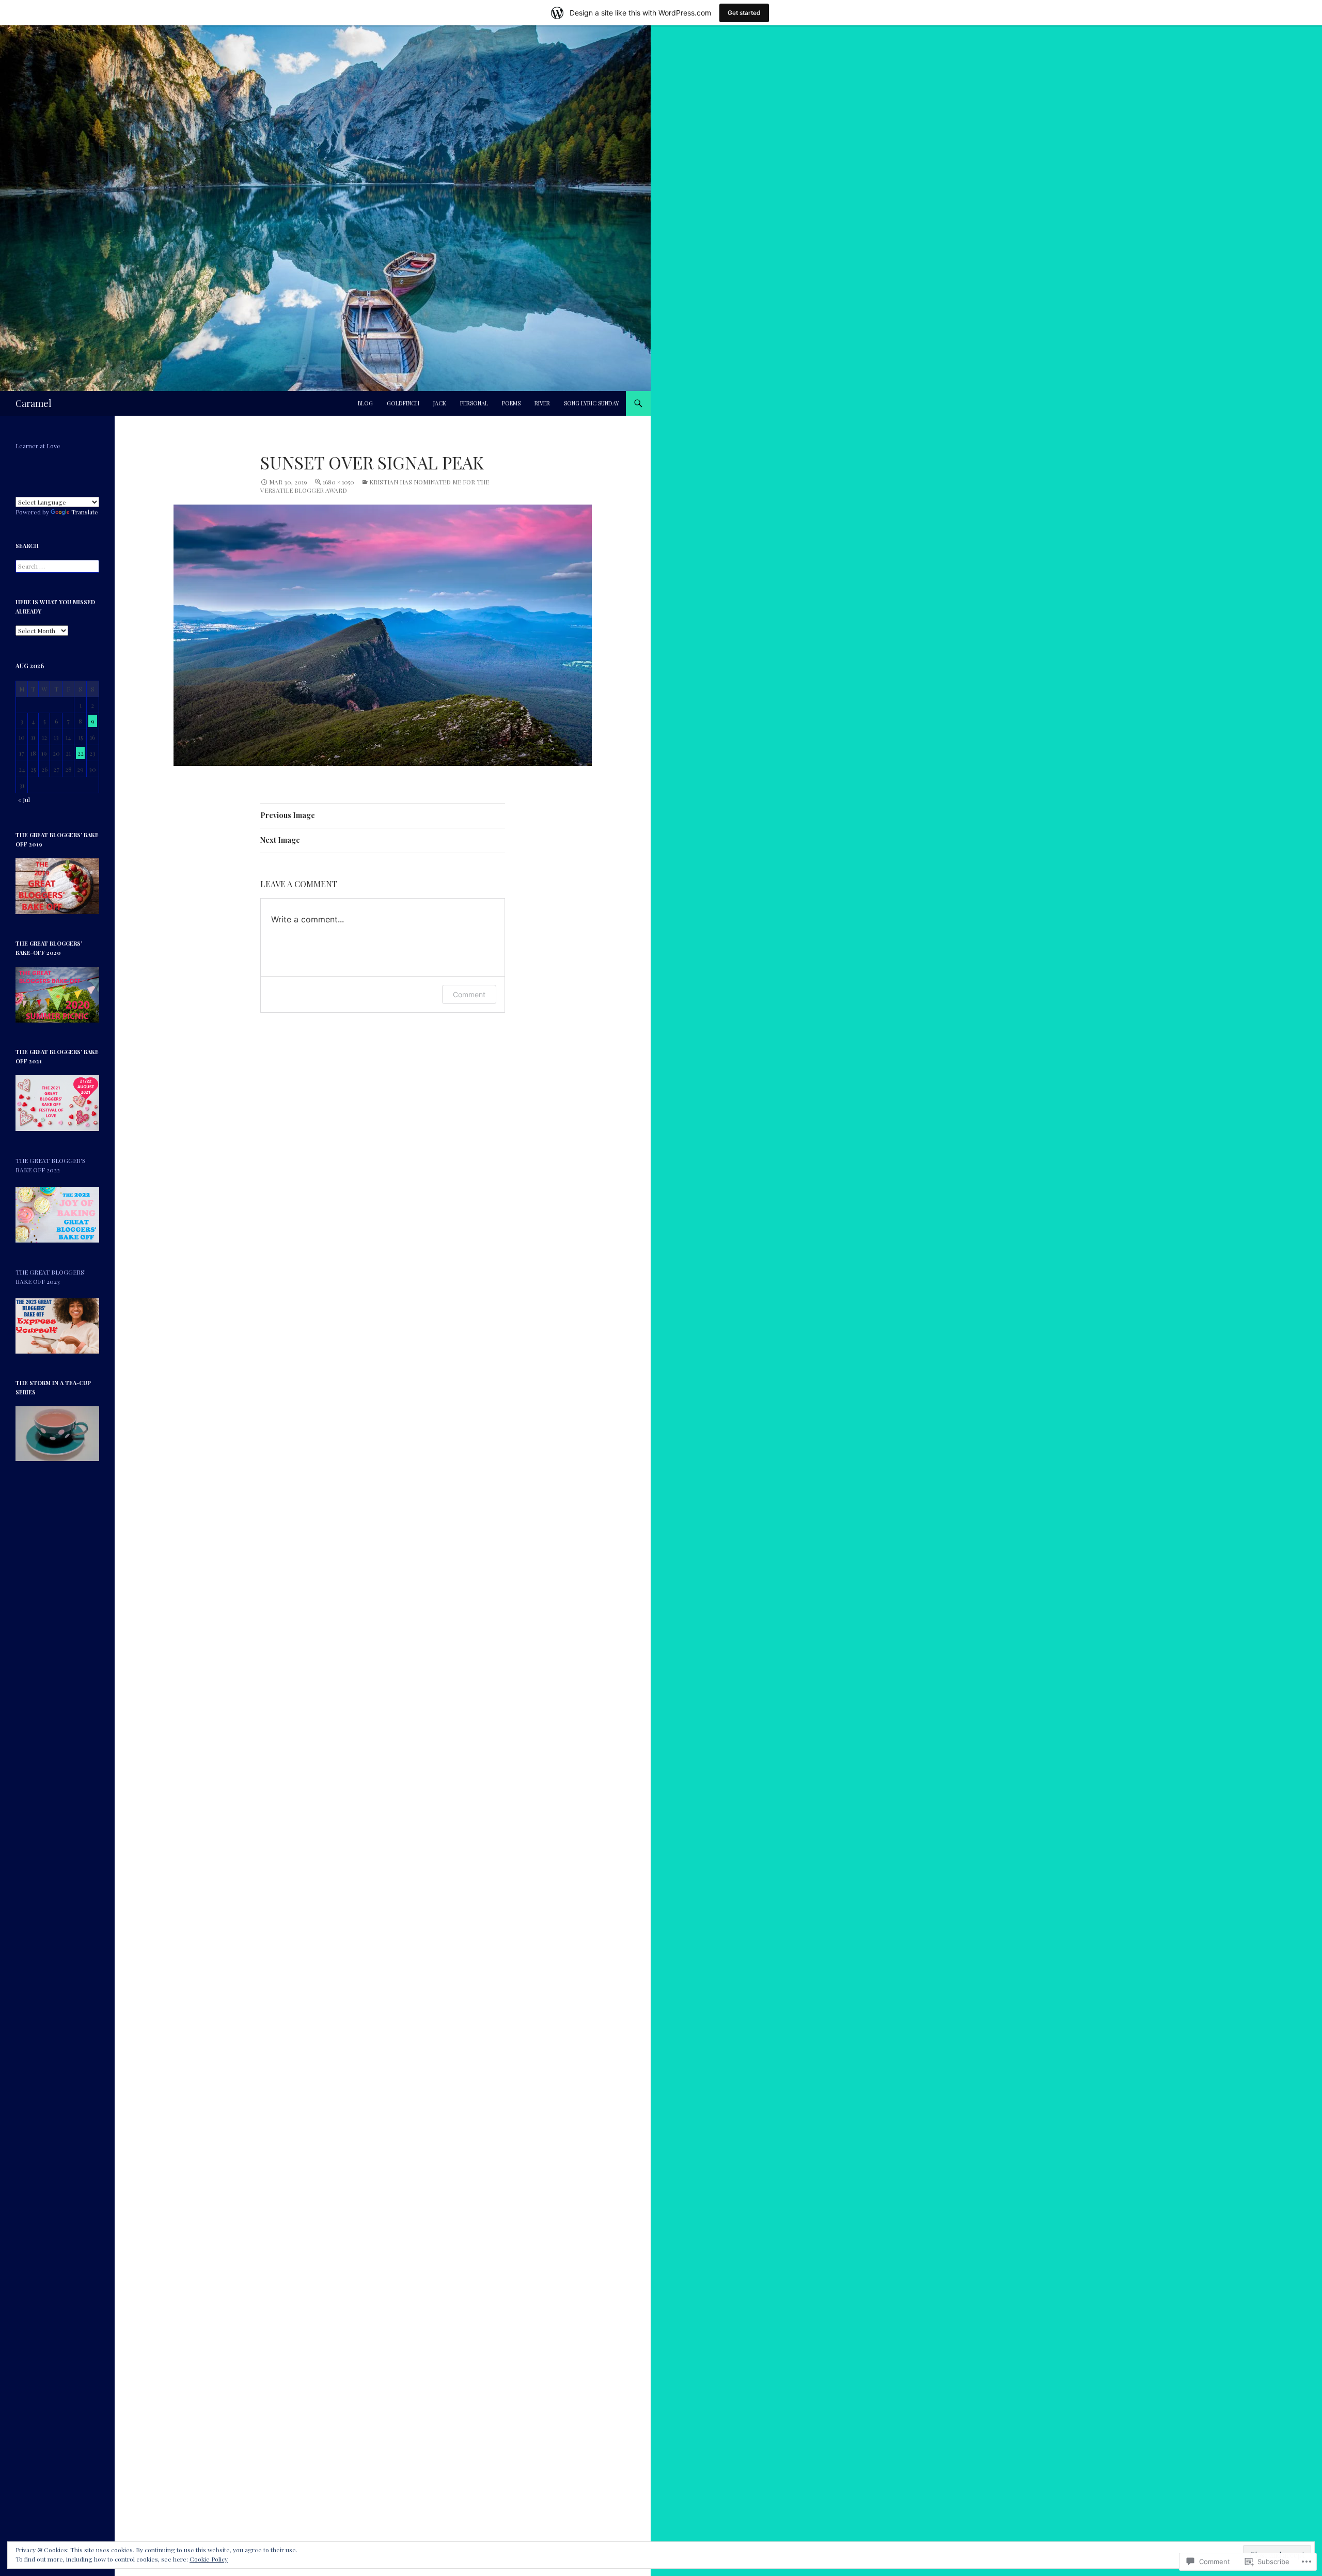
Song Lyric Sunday (592, 403)
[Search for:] (57, 566)
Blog (365, 403)
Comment (469, 994)
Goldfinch (403, 403)
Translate (85, 512)
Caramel (34, 403)
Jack (440, 403)
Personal (474, 403)
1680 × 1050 (339, 482)
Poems (511, 403)
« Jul (24, 799)
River (542, 403)
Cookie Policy (209, 2559)
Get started (744, 13)
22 (81, 753)
